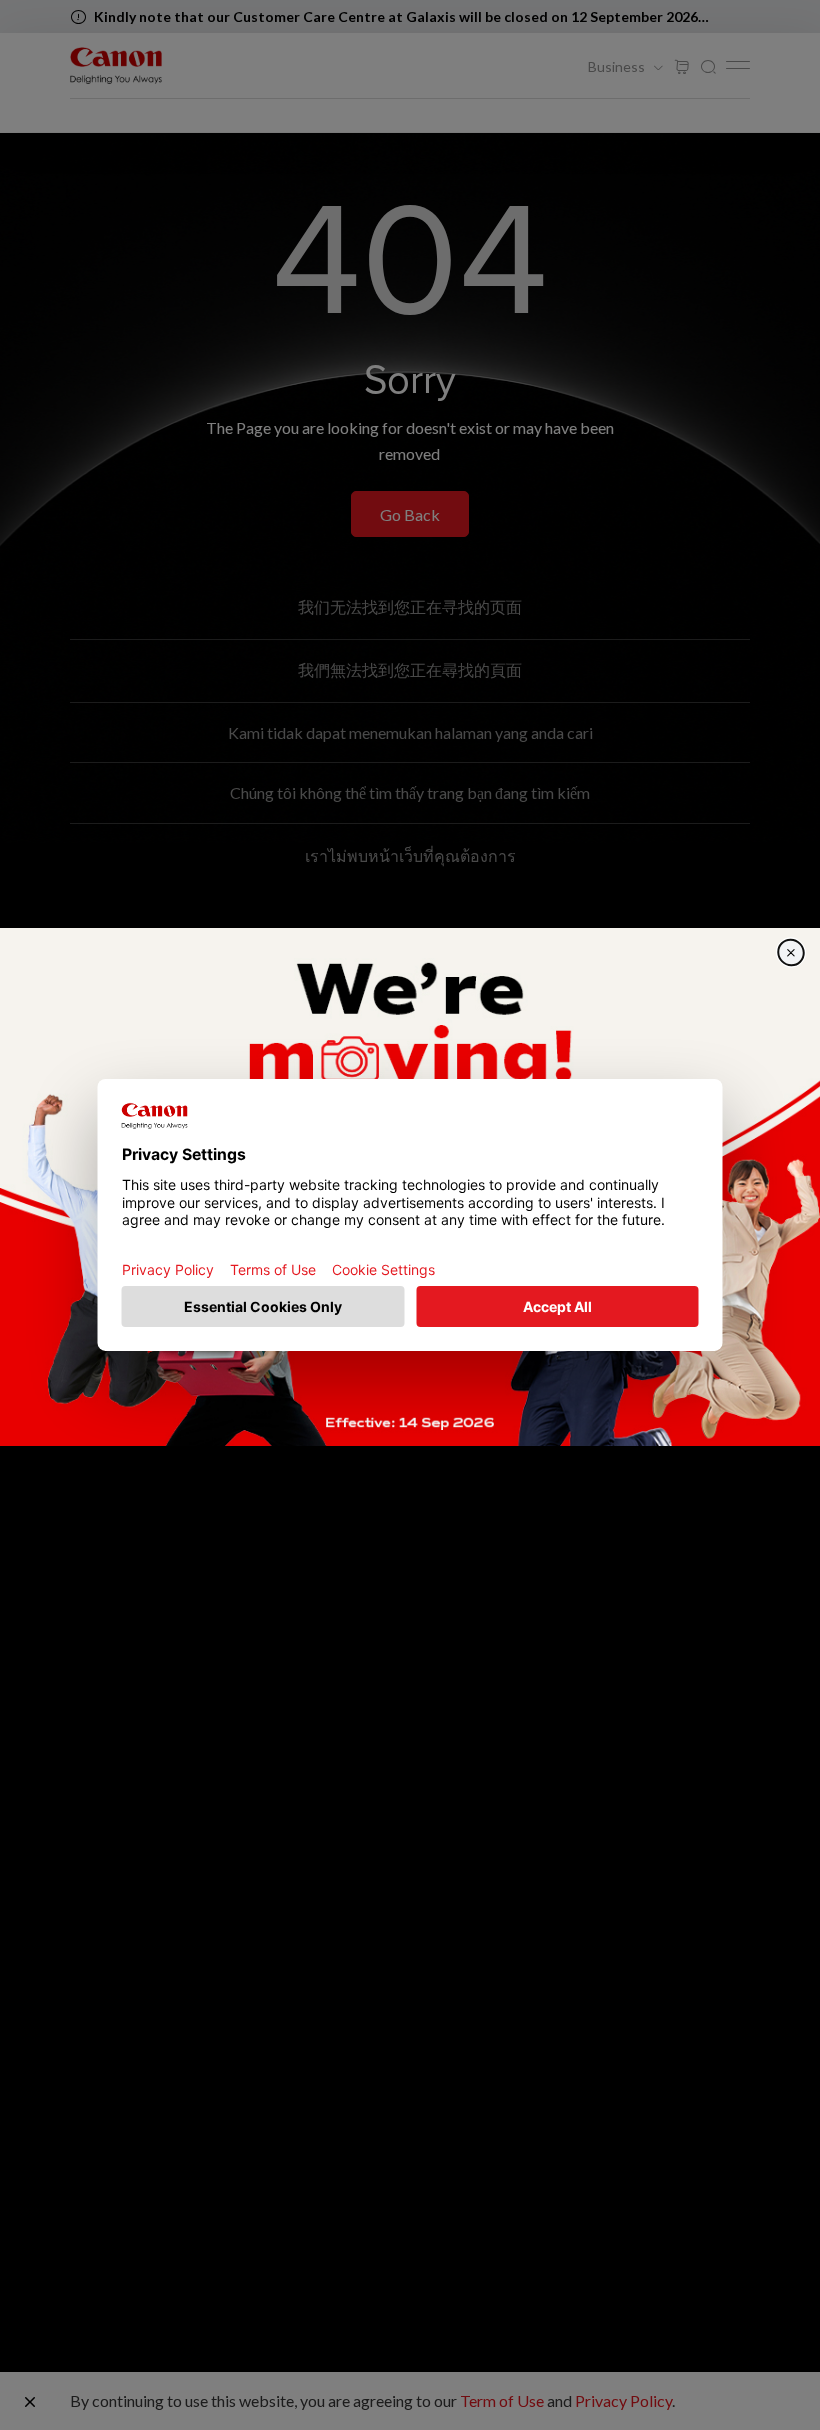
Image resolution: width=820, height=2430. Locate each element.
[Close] (791, 952)
